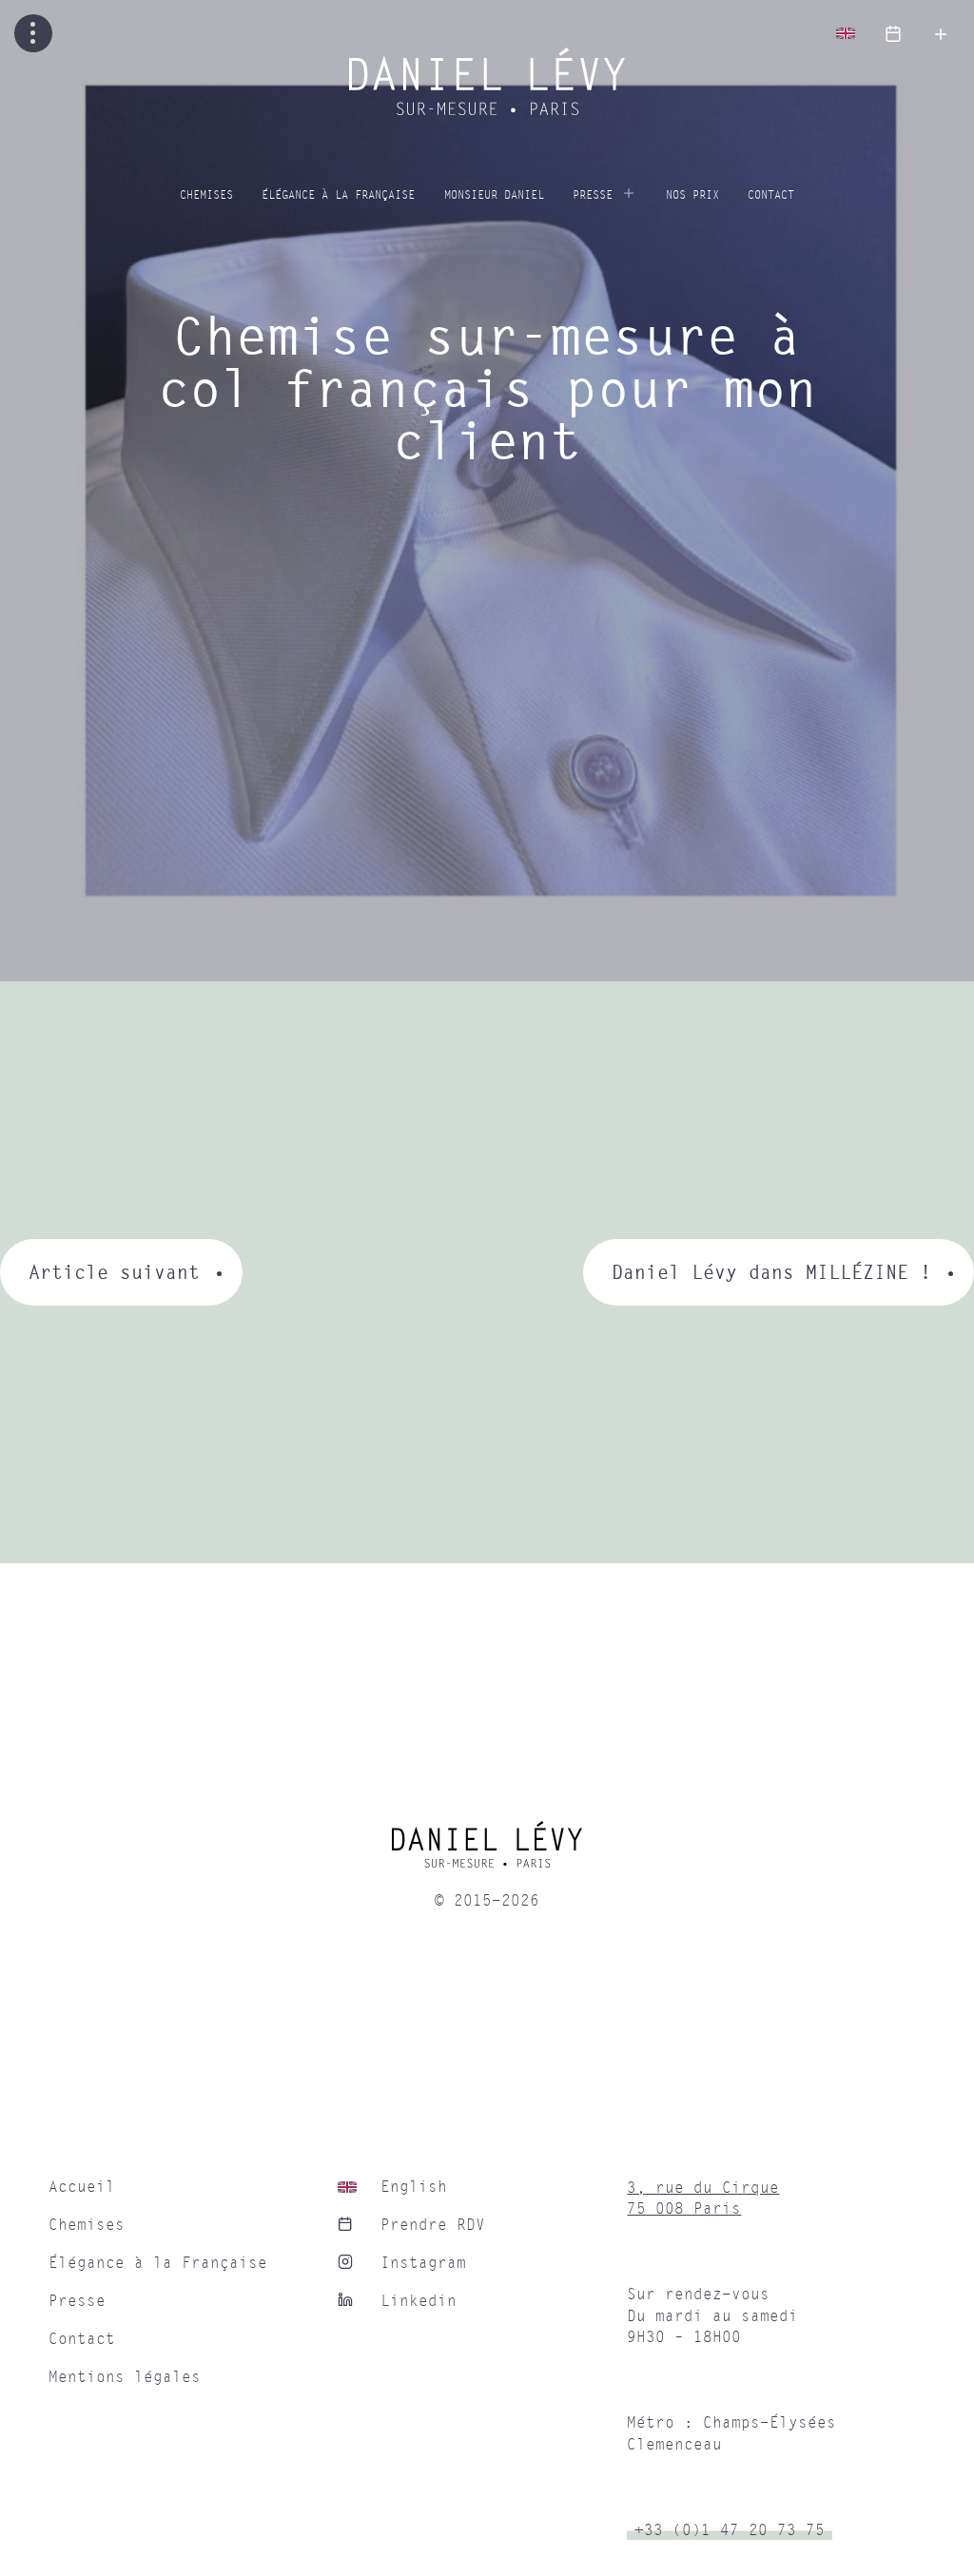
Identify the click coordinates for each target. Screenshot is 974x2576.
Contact (771, 195)
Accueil (82, 2187)
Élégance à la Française (338, 195)
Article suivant (114, 1272)
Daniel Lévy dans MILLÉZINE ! (771, 1272)
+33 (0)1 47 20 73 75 (730, 2530)
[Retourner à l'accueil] (487, 110)
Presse (593, 195)
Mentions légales (125, 2377)
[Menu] (33, 33)
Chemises (206, 195)
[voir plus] (941, 33)
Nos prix (692, 195)
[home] (487, 1851)
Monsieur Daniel (494, 195)
